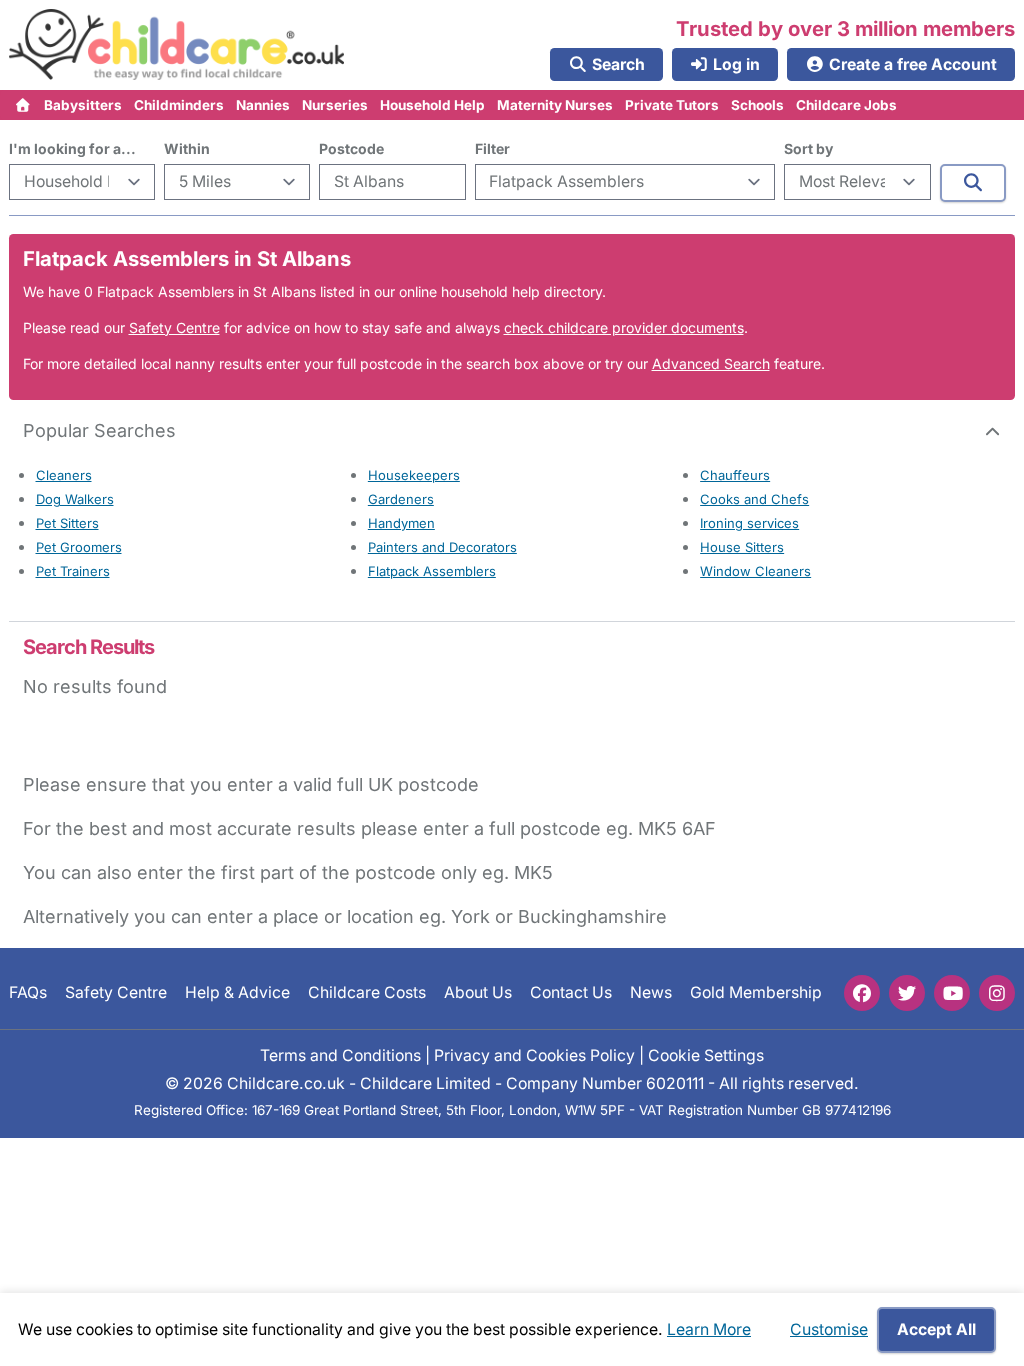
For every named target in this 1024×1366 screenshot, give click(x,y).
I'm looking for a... (72, 148)
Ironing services (749, 523)
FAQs (28, 992)
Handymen (401, 523)
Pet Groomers (79, 547)
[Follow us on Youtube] (952, 993)
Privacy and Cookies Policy (534, 1055)
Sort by (808, 148)
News (651, 992)
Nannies (263, 105)
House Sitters (742, 547)
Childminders (179, 105)
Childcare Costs (367, 992)
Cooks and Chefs (754, 499)
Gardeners (401, 499)
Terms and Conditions (340, 1055)
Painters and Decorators (442, 547)
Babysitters (83, 105)
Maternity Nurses (555, 105)
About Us (478, 992)
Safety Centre (174, 327)
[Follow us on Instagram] (997, 993)
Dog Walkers (75, 499)
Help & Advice (237, 992)
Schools (757, 105)
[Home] (23, 105)
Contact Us (571, 992)
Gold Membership (756, 992)
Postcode (351, 148)
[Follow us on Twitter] (907, 993)
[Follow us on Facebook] (862, 993)
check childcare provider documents (624, 327)
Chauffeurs (735, 475)
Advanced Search (711, 363)
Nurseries (335, 105)
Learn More (709, 1329)
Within (187, 148)
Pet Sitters (67, 523)
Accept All (936, 1329)
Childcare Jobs (846, 105)
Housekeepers (414, 475)
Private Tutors (672, 105)
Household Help (432, 105)
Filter (492, 148)
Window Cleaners (755, 571)
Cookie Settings (706, 1055)
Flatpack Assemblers (432, 571)
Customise (829, 1329)
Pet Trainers (73, 571)
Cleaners (64, 475)
